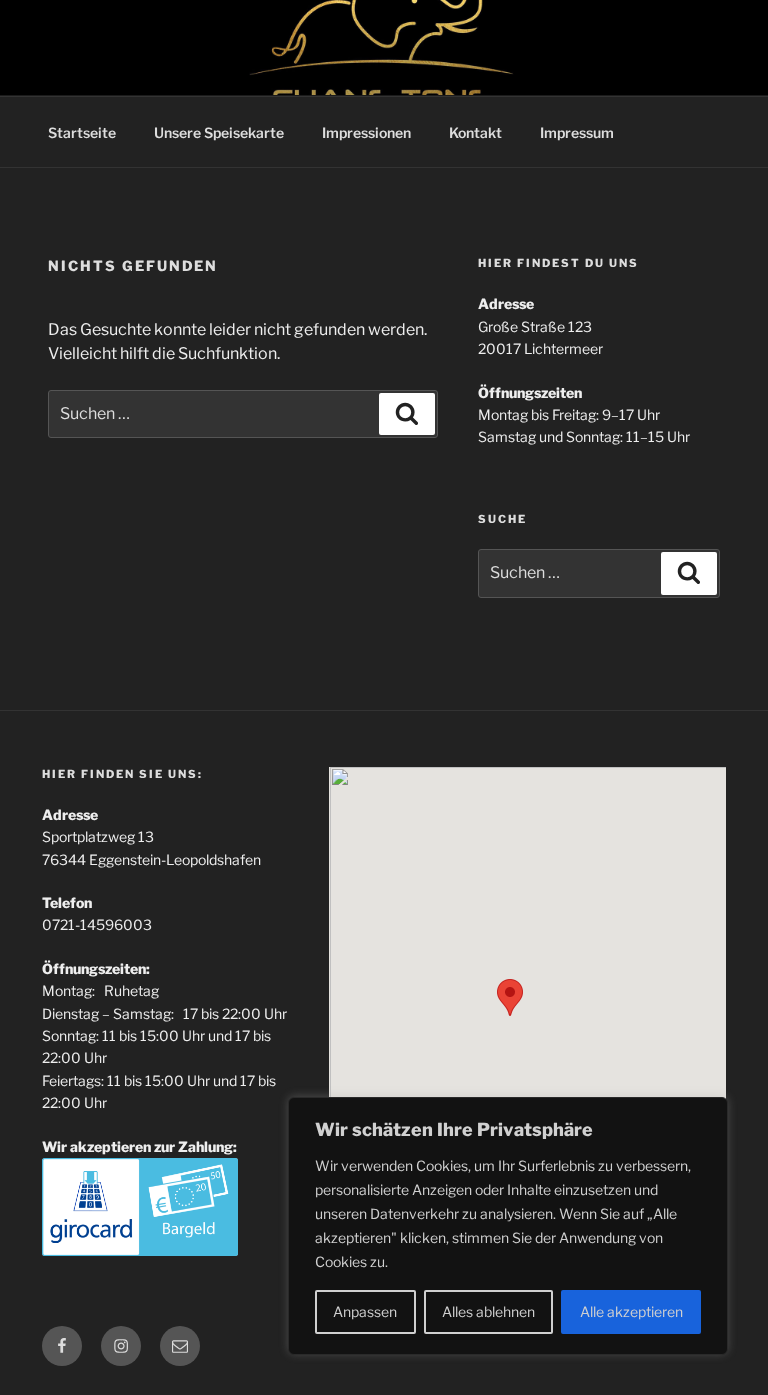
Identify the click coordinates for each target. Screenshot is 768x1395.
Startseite (82, 132)
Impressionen (366, 132)
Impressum (577, 132)
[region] (508, 1226)
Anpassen (365, 1311)
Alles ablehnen (488, 1311)
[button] (510, 997)
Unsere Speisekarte (219, 132)
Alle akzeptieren (631, 1311)
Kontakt (475, 132)
